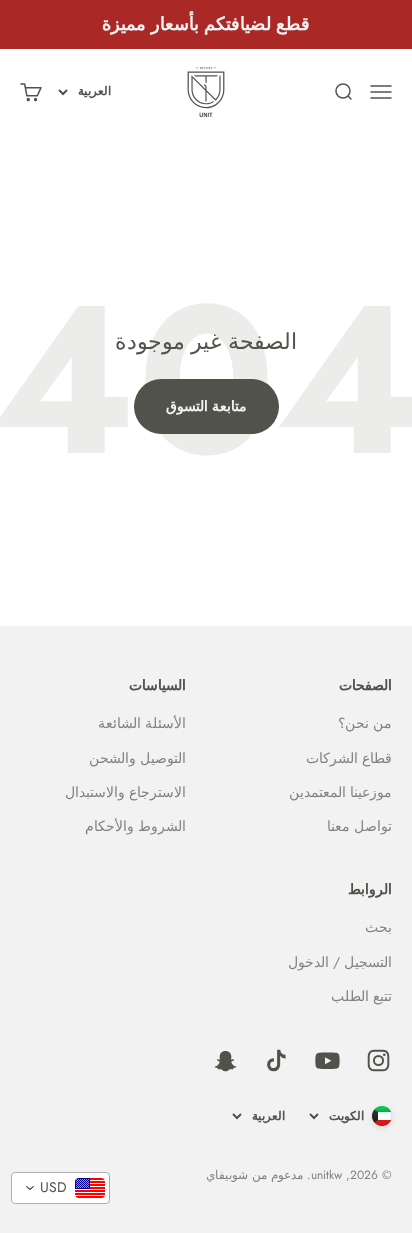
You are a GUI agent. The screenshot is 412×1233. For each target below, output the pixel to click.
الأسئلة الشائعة (142, 723)
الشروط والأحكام (135, 826)
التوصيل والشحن (137, 758)
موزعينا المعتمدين (340, 792)
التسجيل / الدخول (340, 962)
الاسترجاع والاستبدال (125, 792)
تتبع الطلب (361, 996)
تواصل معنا (359, 826)
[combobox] (60, 1188)
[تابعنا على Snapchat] (225, 1060)
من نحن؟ (365, 723)
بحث (378, 927)
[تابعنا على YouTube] (327, 1060)
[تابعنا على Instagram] (378, 1060)
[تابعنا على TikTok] (276, 1060)
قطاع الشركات (349, 758)
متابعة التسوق (206, 406)
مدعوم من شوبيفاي (254, 1175)
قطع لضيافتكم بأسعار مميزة (206, 24)
